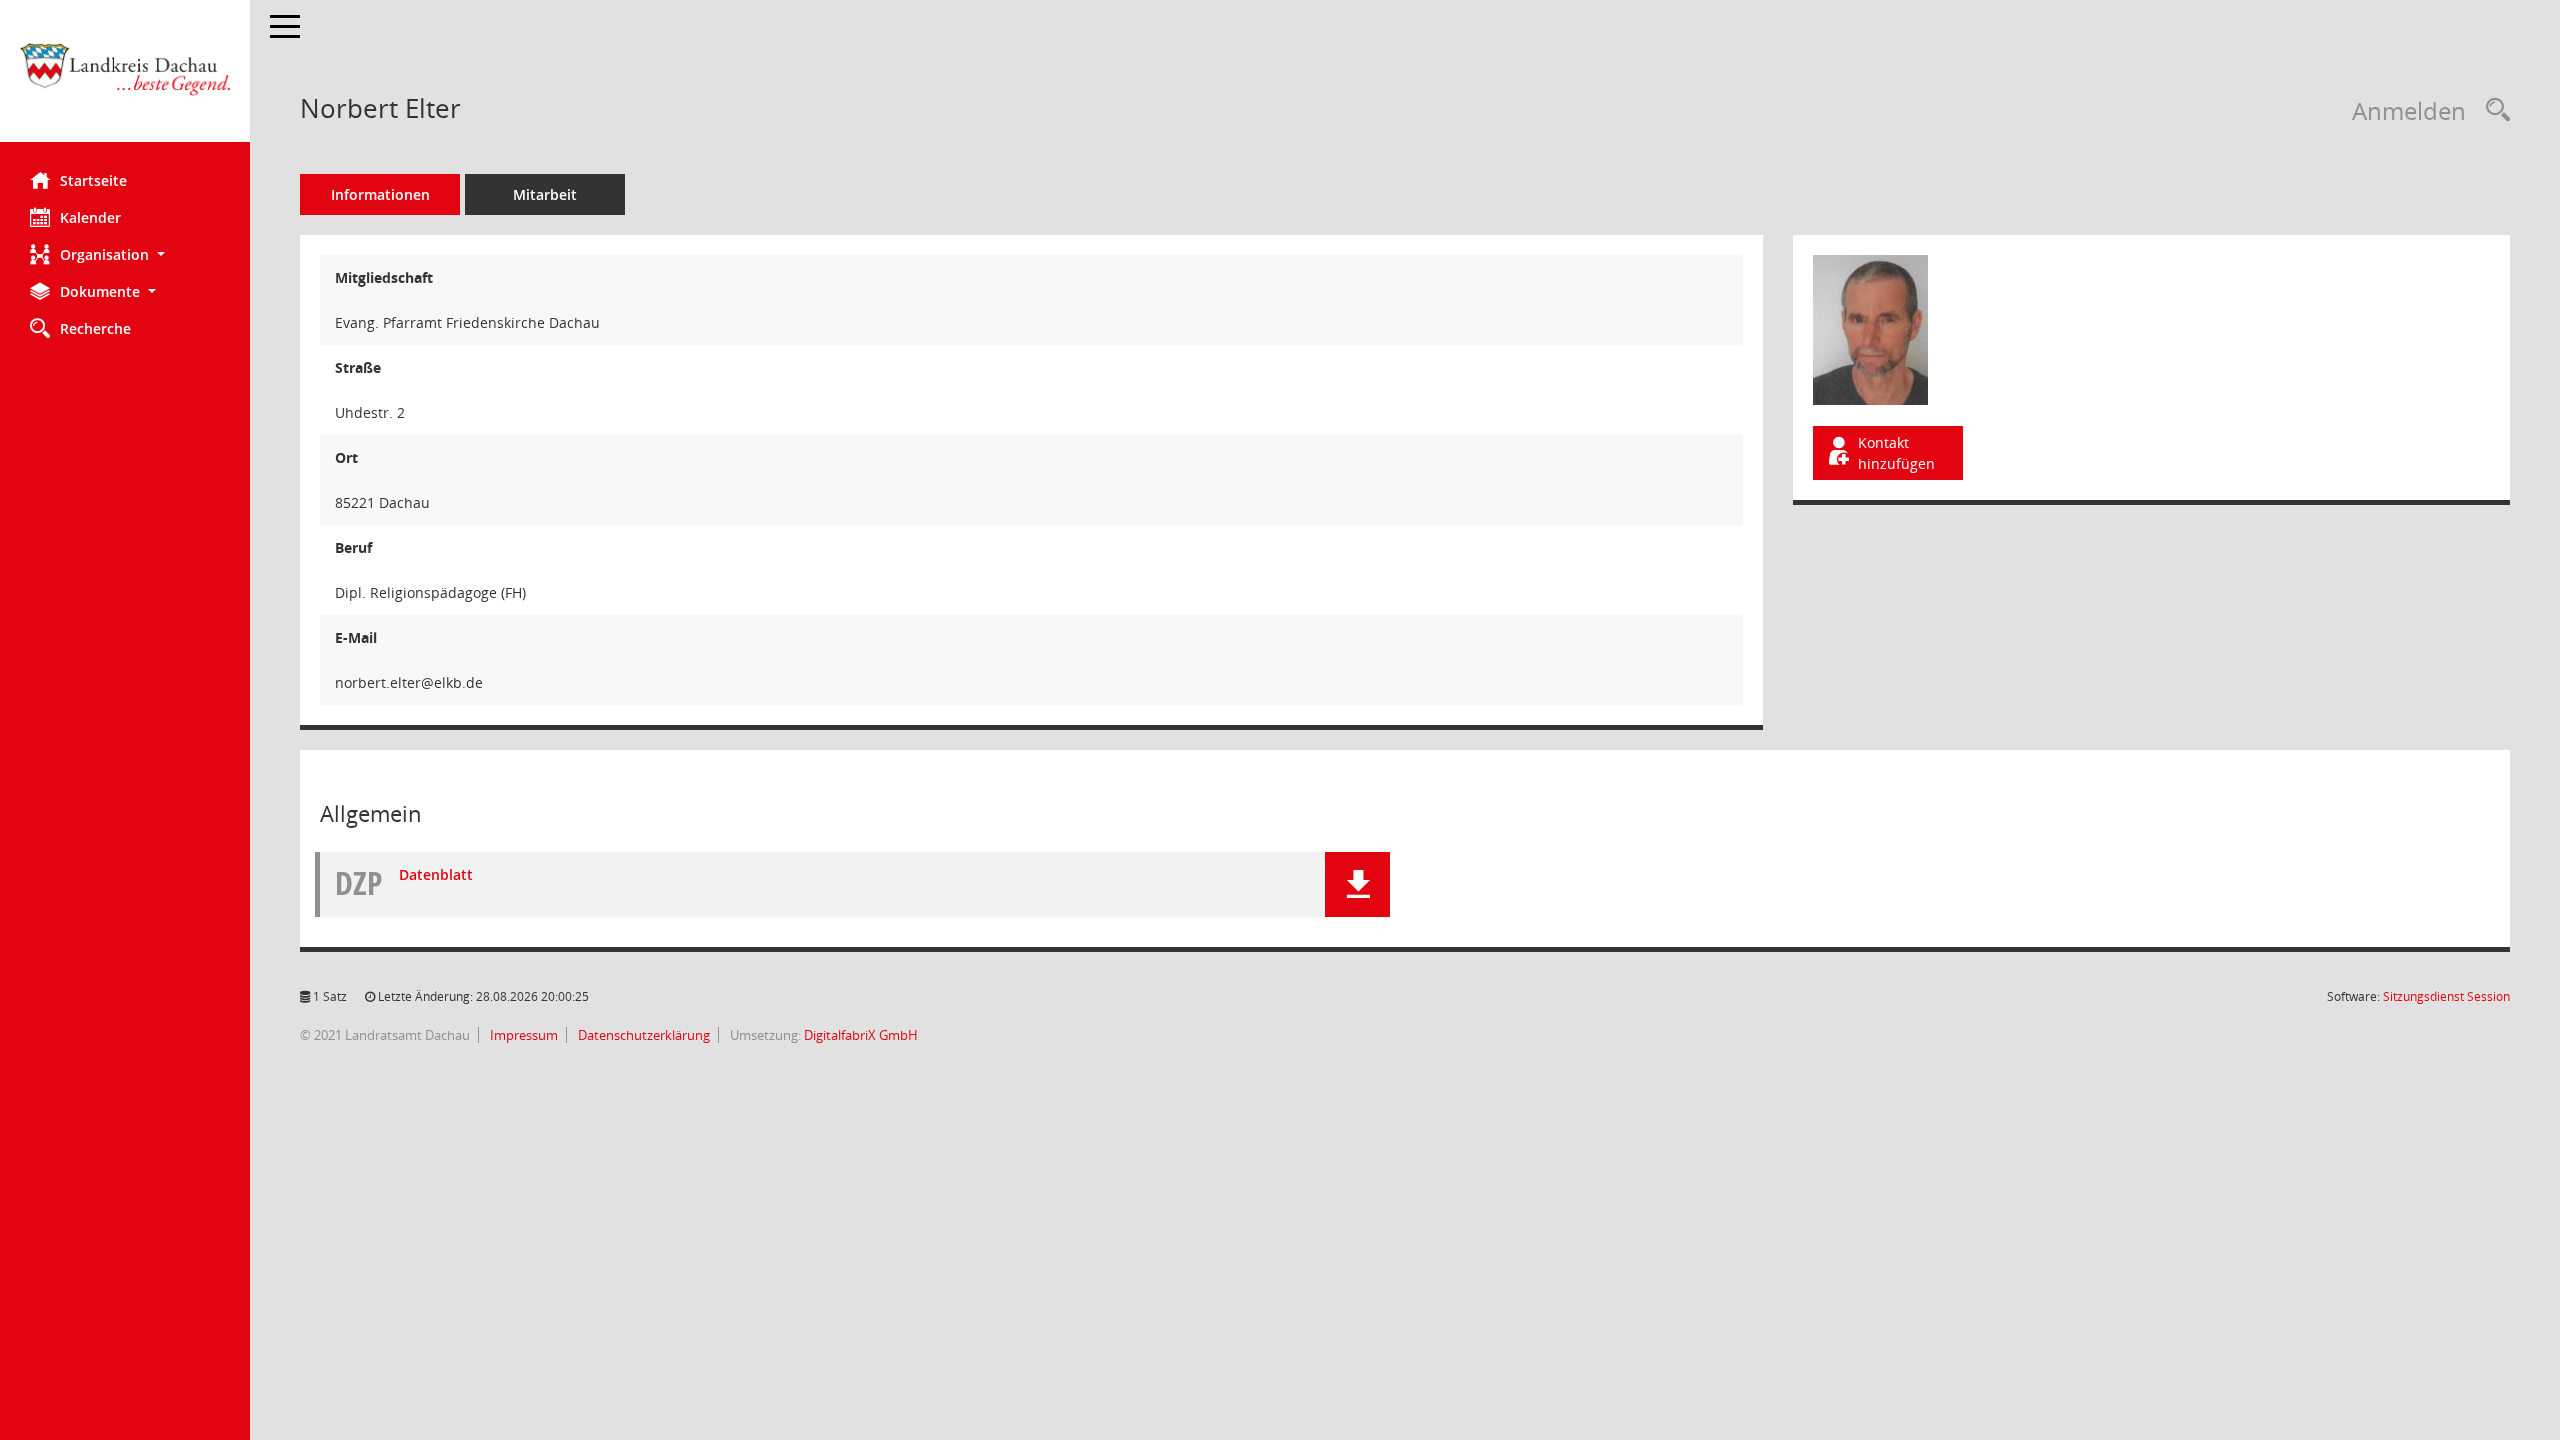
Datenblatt (436, 874)
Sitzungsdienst (2446, 996)
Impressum (522, 1035)
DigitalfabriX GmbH (861, 1035)
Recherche (95, 328)
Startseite (93, 180)
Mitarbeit (545, 194)
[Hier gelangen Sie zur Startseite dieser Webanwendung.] (125, 78)
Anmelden (2409, 110)
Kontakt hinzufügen (1896, 453)
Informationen (380, 194)
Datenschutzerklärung (642, 1035)
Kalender (90, 217)
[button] (125, 254)
